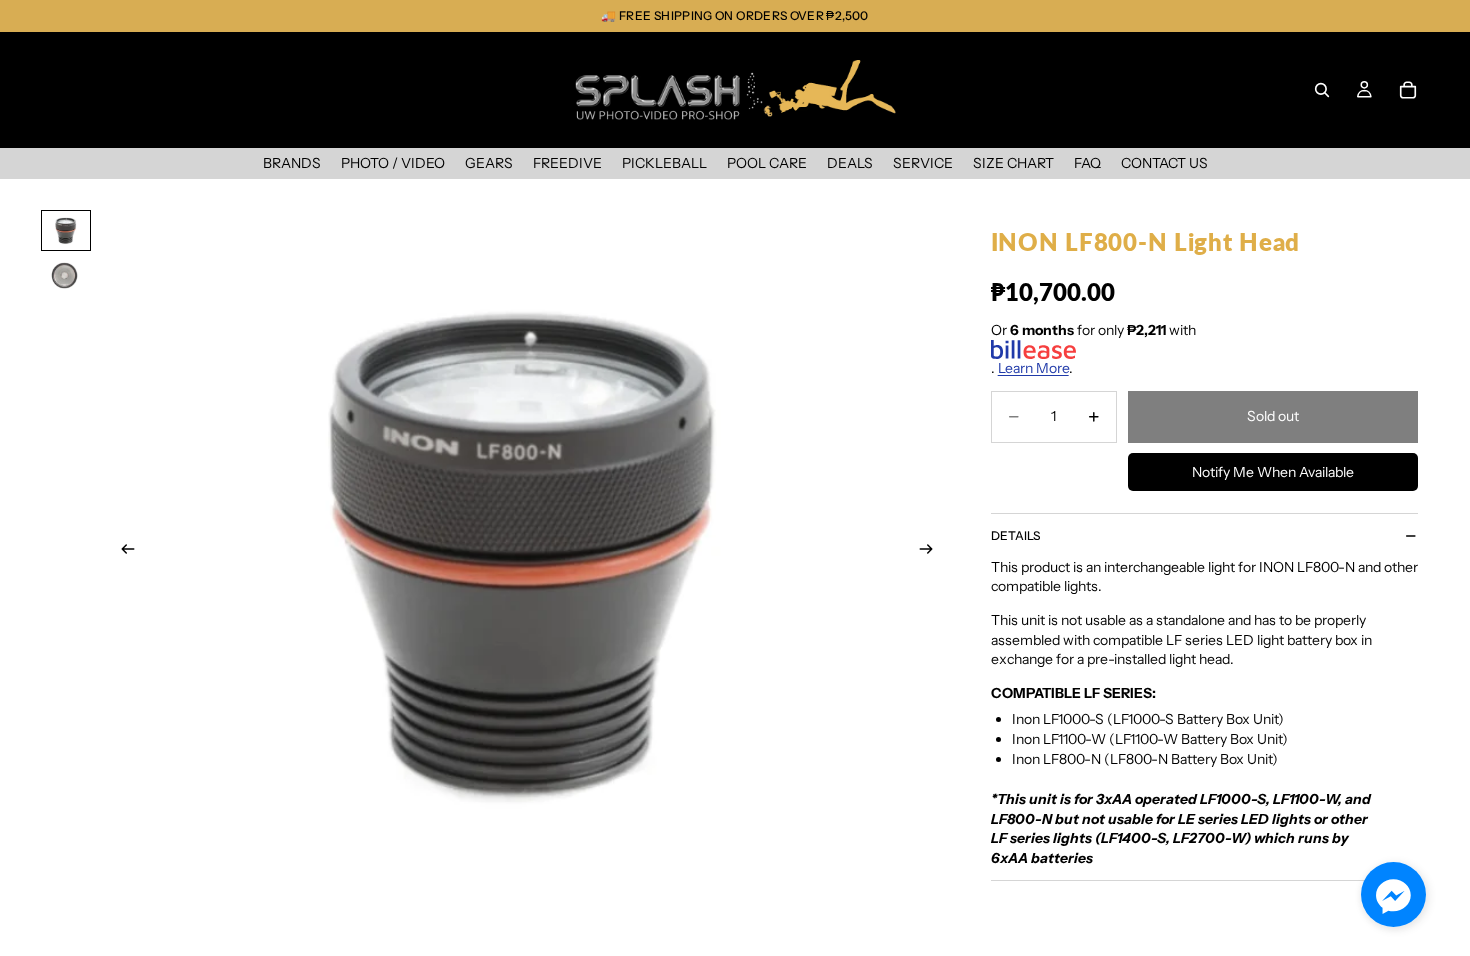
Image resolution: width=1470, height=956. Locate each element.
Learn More (1033, 368)
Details (1015, 535)
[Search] (1322, 90)
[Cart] (1408, 90)
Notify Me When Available (1273, 472)
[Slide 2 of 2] (66, 275)
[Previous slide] (122, 551)
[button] (1393, 894)
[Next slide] (933, 551)
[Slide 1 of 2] (66, 230)
